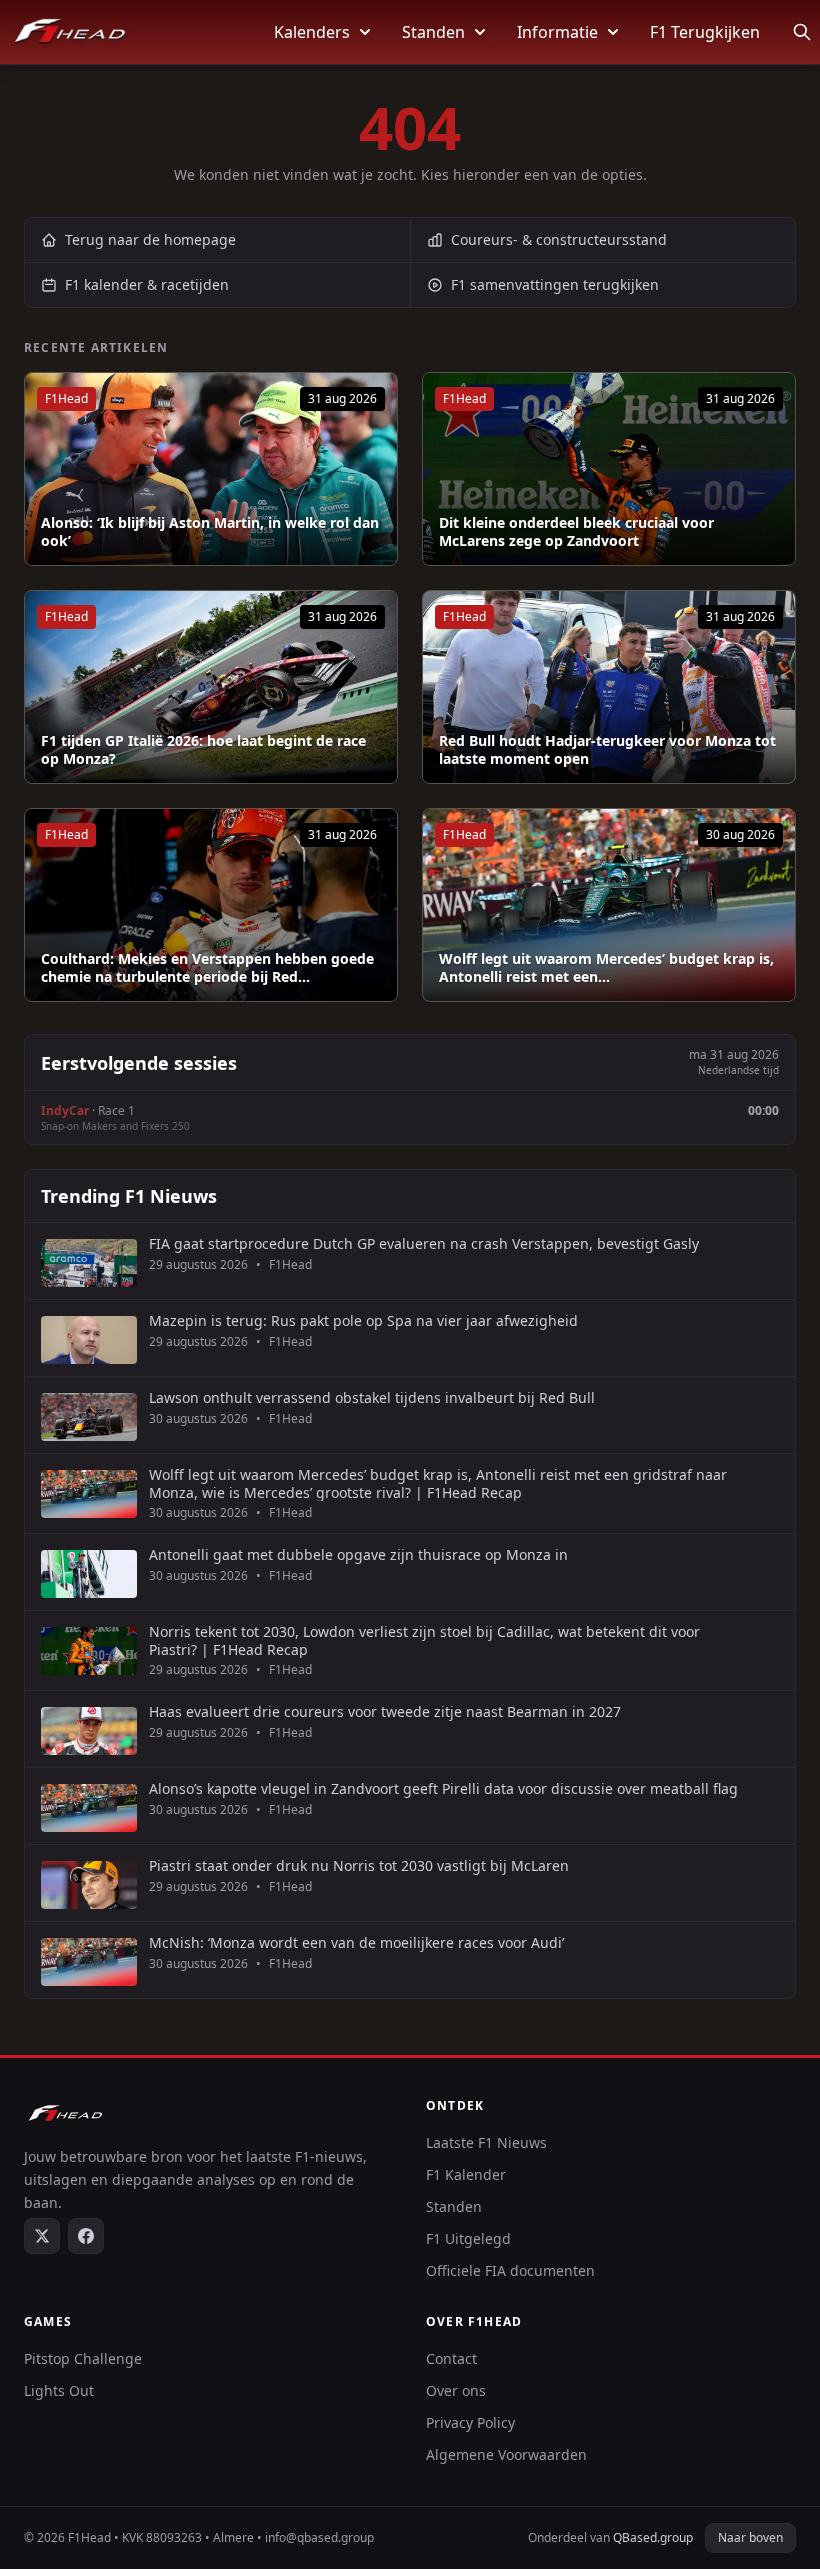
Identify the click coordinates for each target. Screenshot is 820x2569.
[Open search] (802, 32)
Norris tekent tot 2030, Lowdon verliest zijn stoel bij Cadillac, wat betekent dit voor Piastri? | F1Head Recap (424, 1640)
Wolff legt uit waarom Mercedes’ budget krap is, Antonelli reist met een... (606, 967)
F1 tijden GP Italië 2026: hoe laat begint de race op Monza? (203, 749)
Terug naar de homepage (150, 239)
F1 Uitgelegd (468, 2238)
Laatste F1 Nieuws (486, 2142)
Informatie (557, 32)
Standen (433, 32)
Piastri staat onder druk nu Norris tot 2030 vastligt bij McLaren (359, 1866)
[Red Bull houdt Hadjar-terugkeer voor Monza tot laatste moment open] (609, 687)
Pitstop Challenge (83, 2358)
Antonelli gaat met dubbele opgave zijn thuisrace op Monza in (358, 1555)
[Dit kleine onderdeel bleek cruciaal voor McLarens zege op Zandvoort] (609, 469)
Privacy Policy (470, 2422)
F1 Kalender (466, 2174)
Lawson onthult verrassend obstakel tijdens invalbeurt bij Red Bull (372, 1398)
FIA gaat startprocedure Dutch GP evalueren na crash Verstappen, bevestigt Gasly (424, 1244)
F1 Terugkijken (705, 32)
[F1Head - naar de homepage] (70, 32)
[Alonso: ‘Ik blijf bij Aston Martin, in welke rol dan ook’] (211, 469)
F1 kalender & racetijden (147, 284)
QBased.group (653, 2537)
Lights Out (59, 2390)
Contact (451, 2358)
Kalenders (312, 32)
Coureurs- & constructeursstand (559, 239)
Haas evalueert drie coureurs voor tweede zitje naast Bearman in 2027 (385, 1712)
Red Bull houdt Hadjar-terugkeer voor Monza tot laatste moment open (607, 749)
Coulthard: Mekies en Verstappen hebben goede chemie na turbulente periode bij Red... (207, 967)
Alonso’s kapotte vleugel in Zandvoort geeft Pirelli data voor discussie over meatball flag (443, 1789)
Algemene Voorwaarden (506, 2454)
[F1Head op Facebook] (86, 2236)
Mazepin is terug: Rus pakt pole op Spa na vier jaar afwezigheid (363, 1321)
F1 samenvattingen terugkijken (555, 284)
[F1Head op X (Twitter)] (42, 2236)
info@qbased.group (319, 2537)
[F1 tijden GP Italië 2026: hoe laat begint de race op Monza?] (211, 687)
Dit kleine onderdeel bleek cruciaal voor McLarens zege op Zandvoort (576, 531)
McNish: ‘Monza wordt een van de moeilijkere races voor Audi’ (356, 1943)
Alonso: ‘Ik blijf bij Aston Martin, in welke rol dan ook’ (210, 531)
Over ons (456, 2390)
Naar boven (750, 2537)
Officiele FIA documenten (510, 2270)
